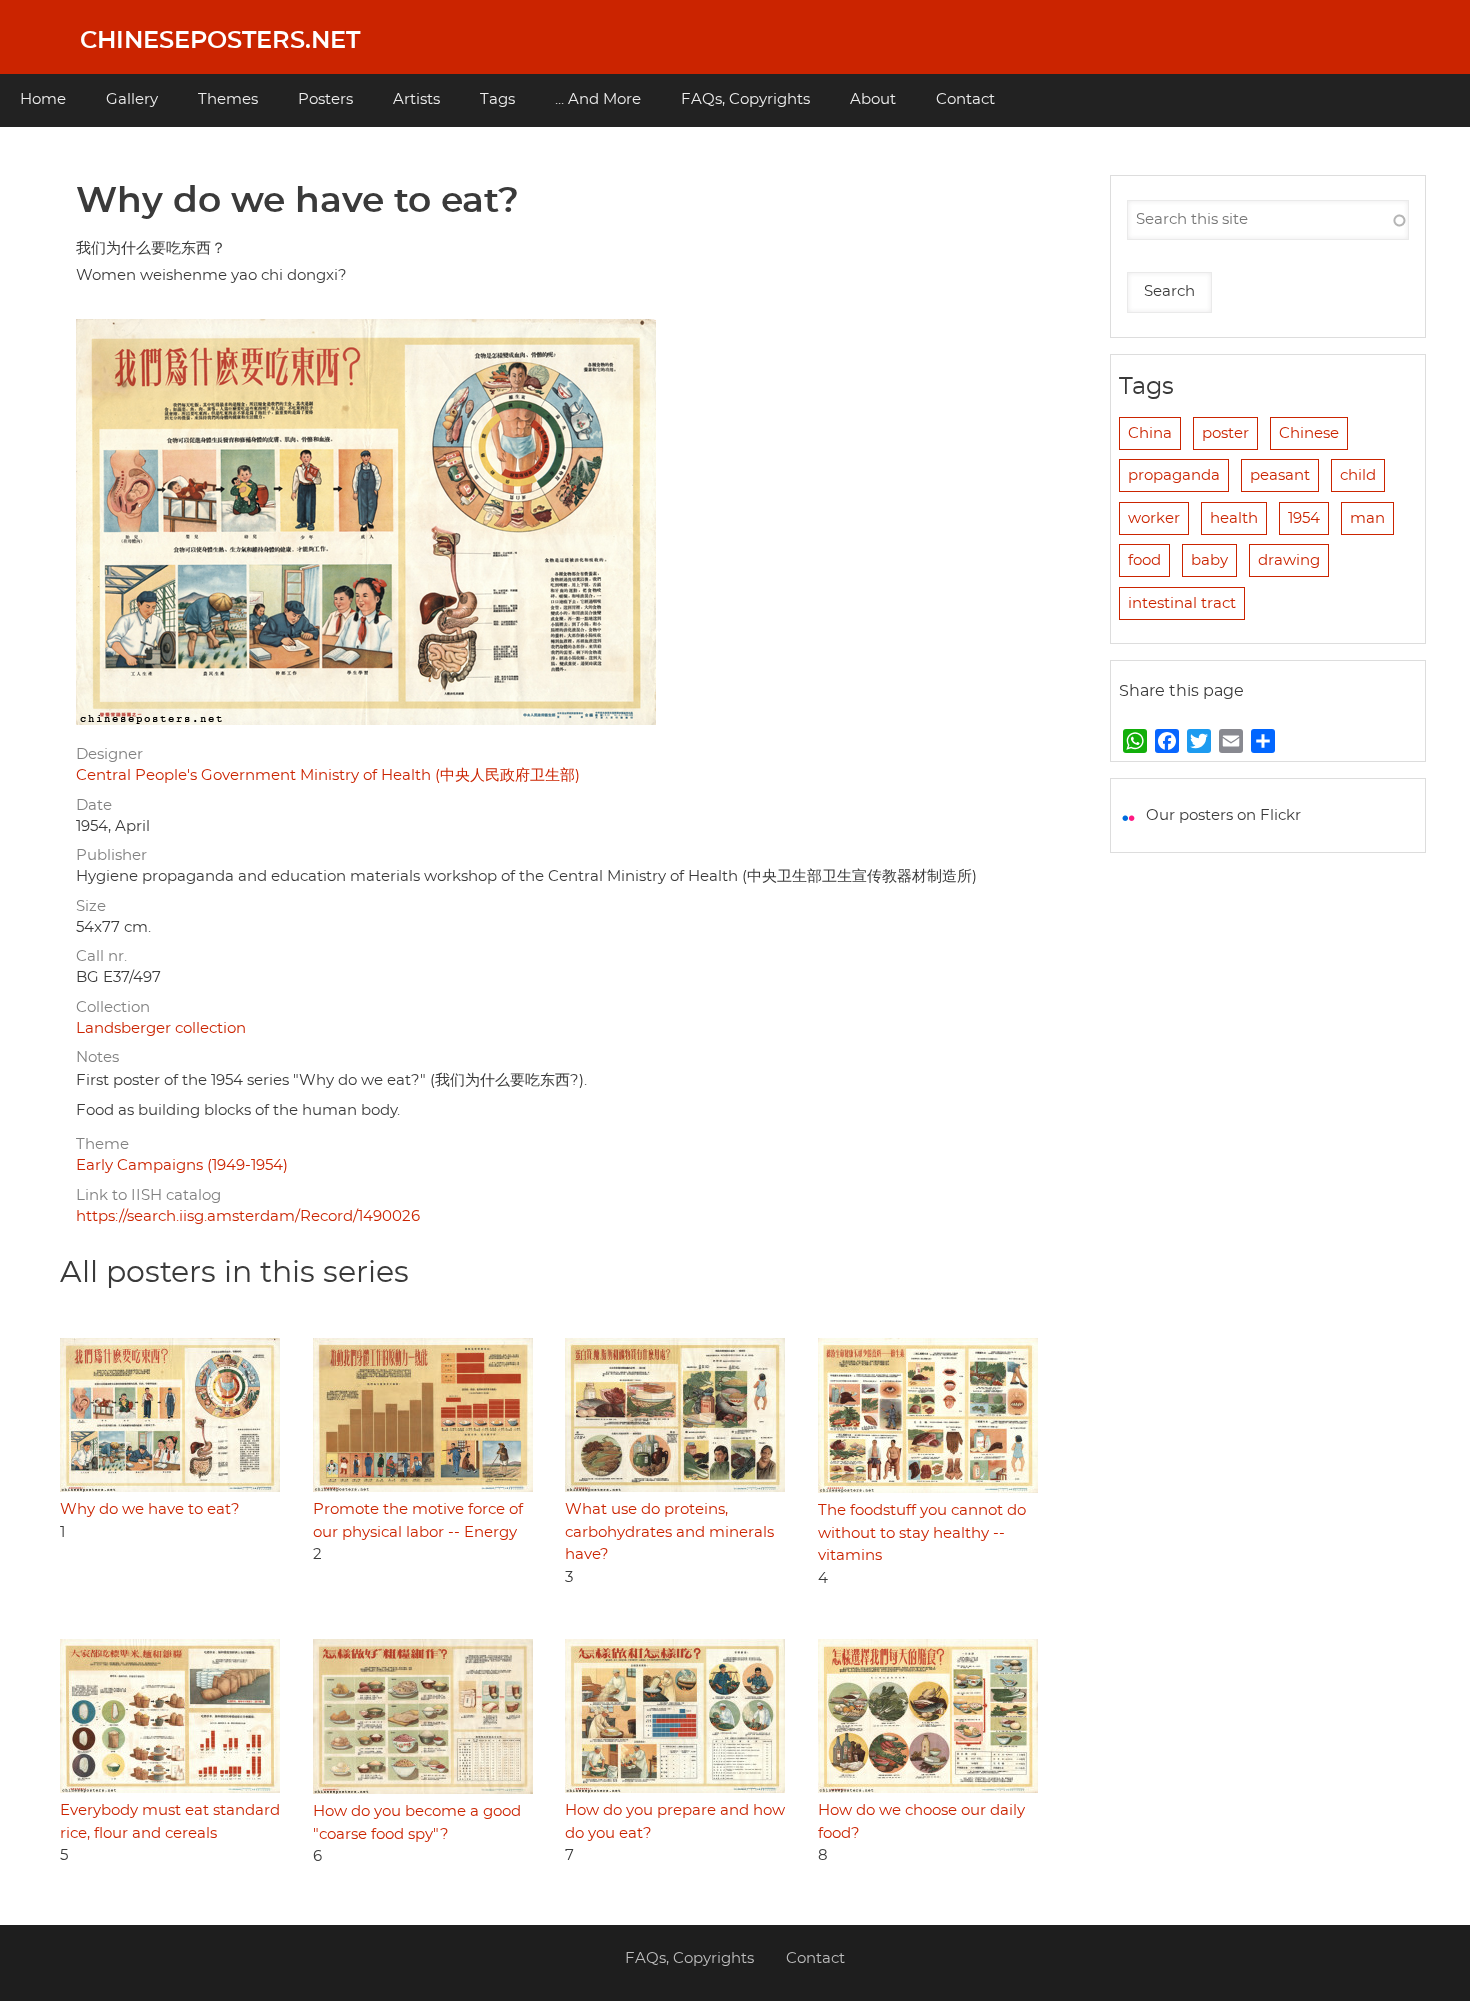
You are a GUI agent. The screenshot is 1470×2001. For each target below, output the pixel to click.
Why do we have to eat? (150, 1509)
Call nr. (101, 956)
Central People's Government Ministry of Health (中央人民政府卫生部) (328, 775)
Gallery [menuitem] (132, 99)
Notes (97, 1057)
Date (94, 805)
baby (1209, 560)
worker (1154, 518)
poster (1225, 433)
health (1234, 518)
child (1358, 475)
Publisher (111, 855)
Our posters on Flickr (1223, 815)
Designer (109, 754)
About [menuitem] (873, 99)
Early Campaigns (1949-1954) (182, 1165)
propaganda (1174, 475)
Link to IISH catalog (148, 1195)
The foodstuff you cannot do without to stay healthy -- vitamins (922, 1533)
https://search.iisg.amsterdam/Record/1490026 (248, 1216)
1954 (1304, 518)
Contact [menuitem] (965, 99)
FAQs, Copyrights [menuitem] (745, 99)
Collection (113, 1007)
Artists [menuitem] (416, 99)
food (1144, 560)
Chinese (1309, 433)
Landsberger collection (161, 1028)
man (1367, 518)
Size (91, 906)
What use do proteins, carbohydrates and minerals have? (669, 1532)
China (1150, 433)
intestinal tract (1182, 603)
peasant (1280, 475)
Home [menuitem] (43, 99)
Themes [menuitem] (228, 99)
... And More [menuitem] (598, 99)
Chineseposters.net (220, 41)
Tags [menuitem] (497, 99)
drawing (1289, 560)
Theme (102, 1144)
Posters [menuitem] (325, 99)
